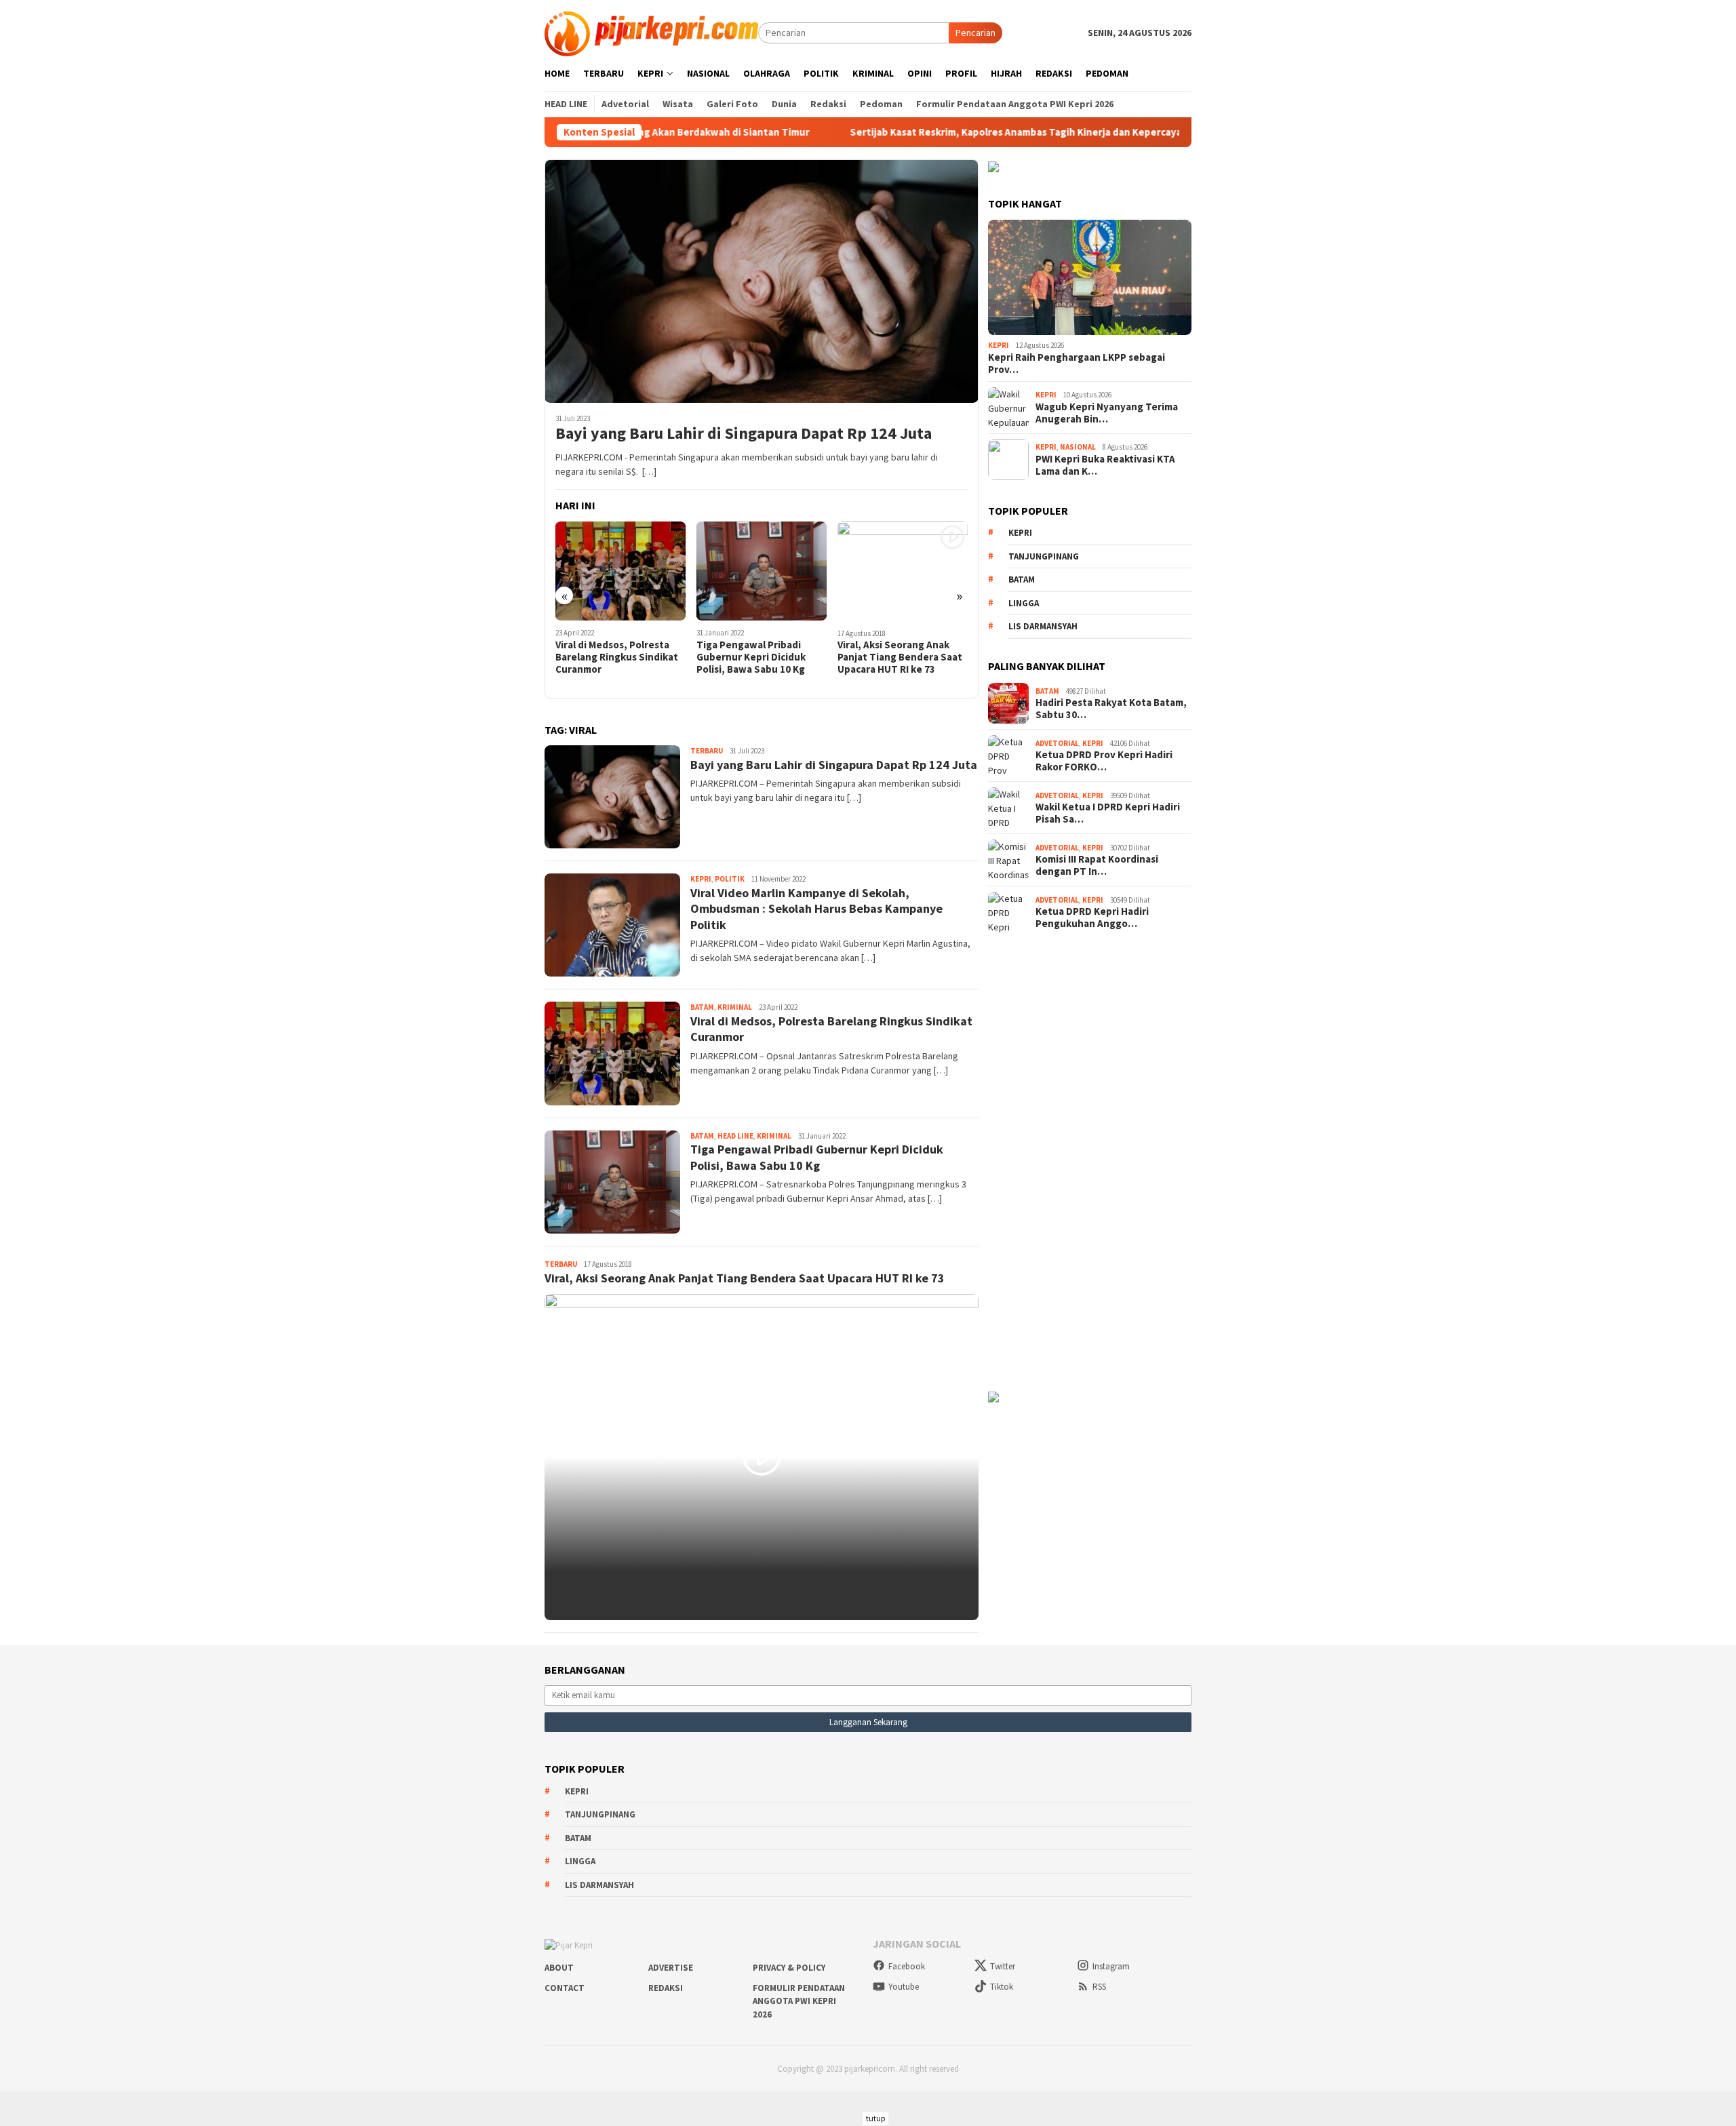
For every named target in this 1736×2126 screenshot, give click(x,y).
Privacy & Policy (789, 1968)
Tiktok (1002, 1987)
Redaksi (666, 1988)
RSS (1099, 1987)
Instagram (1111, 1966)
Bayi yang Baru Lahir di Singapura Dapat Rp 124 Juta (744, 434)
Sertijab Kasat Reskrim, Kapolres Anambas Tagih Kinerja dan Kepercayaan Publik (931, 132)
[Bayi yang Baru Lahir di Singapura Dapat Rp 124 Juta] (762, 281)
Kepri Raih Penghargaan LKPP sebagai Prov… (1077, 363)
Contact (565, 1988)
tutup (875, 2118)
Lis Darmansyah (1043, 626)
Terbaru (707, 751)
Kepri (701, 879)
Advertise (671, 1968)
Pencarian (975, 33)
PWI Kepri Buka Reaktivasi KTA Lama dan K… (1105, 465)
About (559, 1968)
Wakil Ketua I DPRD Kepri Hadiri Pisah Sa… (1108, 813)
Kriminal (735, 1007)
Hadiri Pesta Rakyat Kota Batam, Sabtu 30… (1111, 709)
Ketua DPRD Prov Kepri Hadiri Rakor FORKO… (1104, 761)
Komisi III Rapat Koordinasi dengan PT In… (1097, 865)
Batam (702, 1007)
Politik (730, 879)
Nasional (1078, 447)
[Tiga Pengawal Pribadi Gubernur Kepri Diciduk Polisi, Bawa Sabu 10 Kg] (621, 571)
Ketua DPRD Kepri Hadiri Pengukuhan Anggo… (1092, 918)
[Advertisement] (1090, 1161)
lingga (1024, 603)
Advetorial (1057, 743)
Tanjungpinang (1044, 556)
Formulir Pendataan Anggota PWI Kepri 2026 (799, 2001)
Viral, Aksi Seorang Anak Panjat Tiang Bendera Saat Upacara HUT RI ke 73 (759, 657)
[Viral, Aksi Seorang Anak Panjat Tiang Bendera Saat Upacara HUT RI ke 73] (762, 571)
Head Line (735, 1136)
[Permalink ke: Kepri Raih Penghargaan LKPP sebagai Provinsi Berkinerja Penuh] (1090, 277)
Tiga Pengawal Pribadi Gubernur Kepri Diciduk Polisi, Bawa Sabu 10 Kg (610, 657)
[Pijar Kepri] (651, 32)
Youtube (904, 1987)
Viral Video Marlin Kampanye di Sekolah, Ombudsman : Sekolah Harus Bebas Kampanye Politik (903, 663)
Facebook (907, 1966)
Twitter (1003, 1966)
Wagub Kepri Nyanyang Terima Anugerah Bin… (1107, 413)
